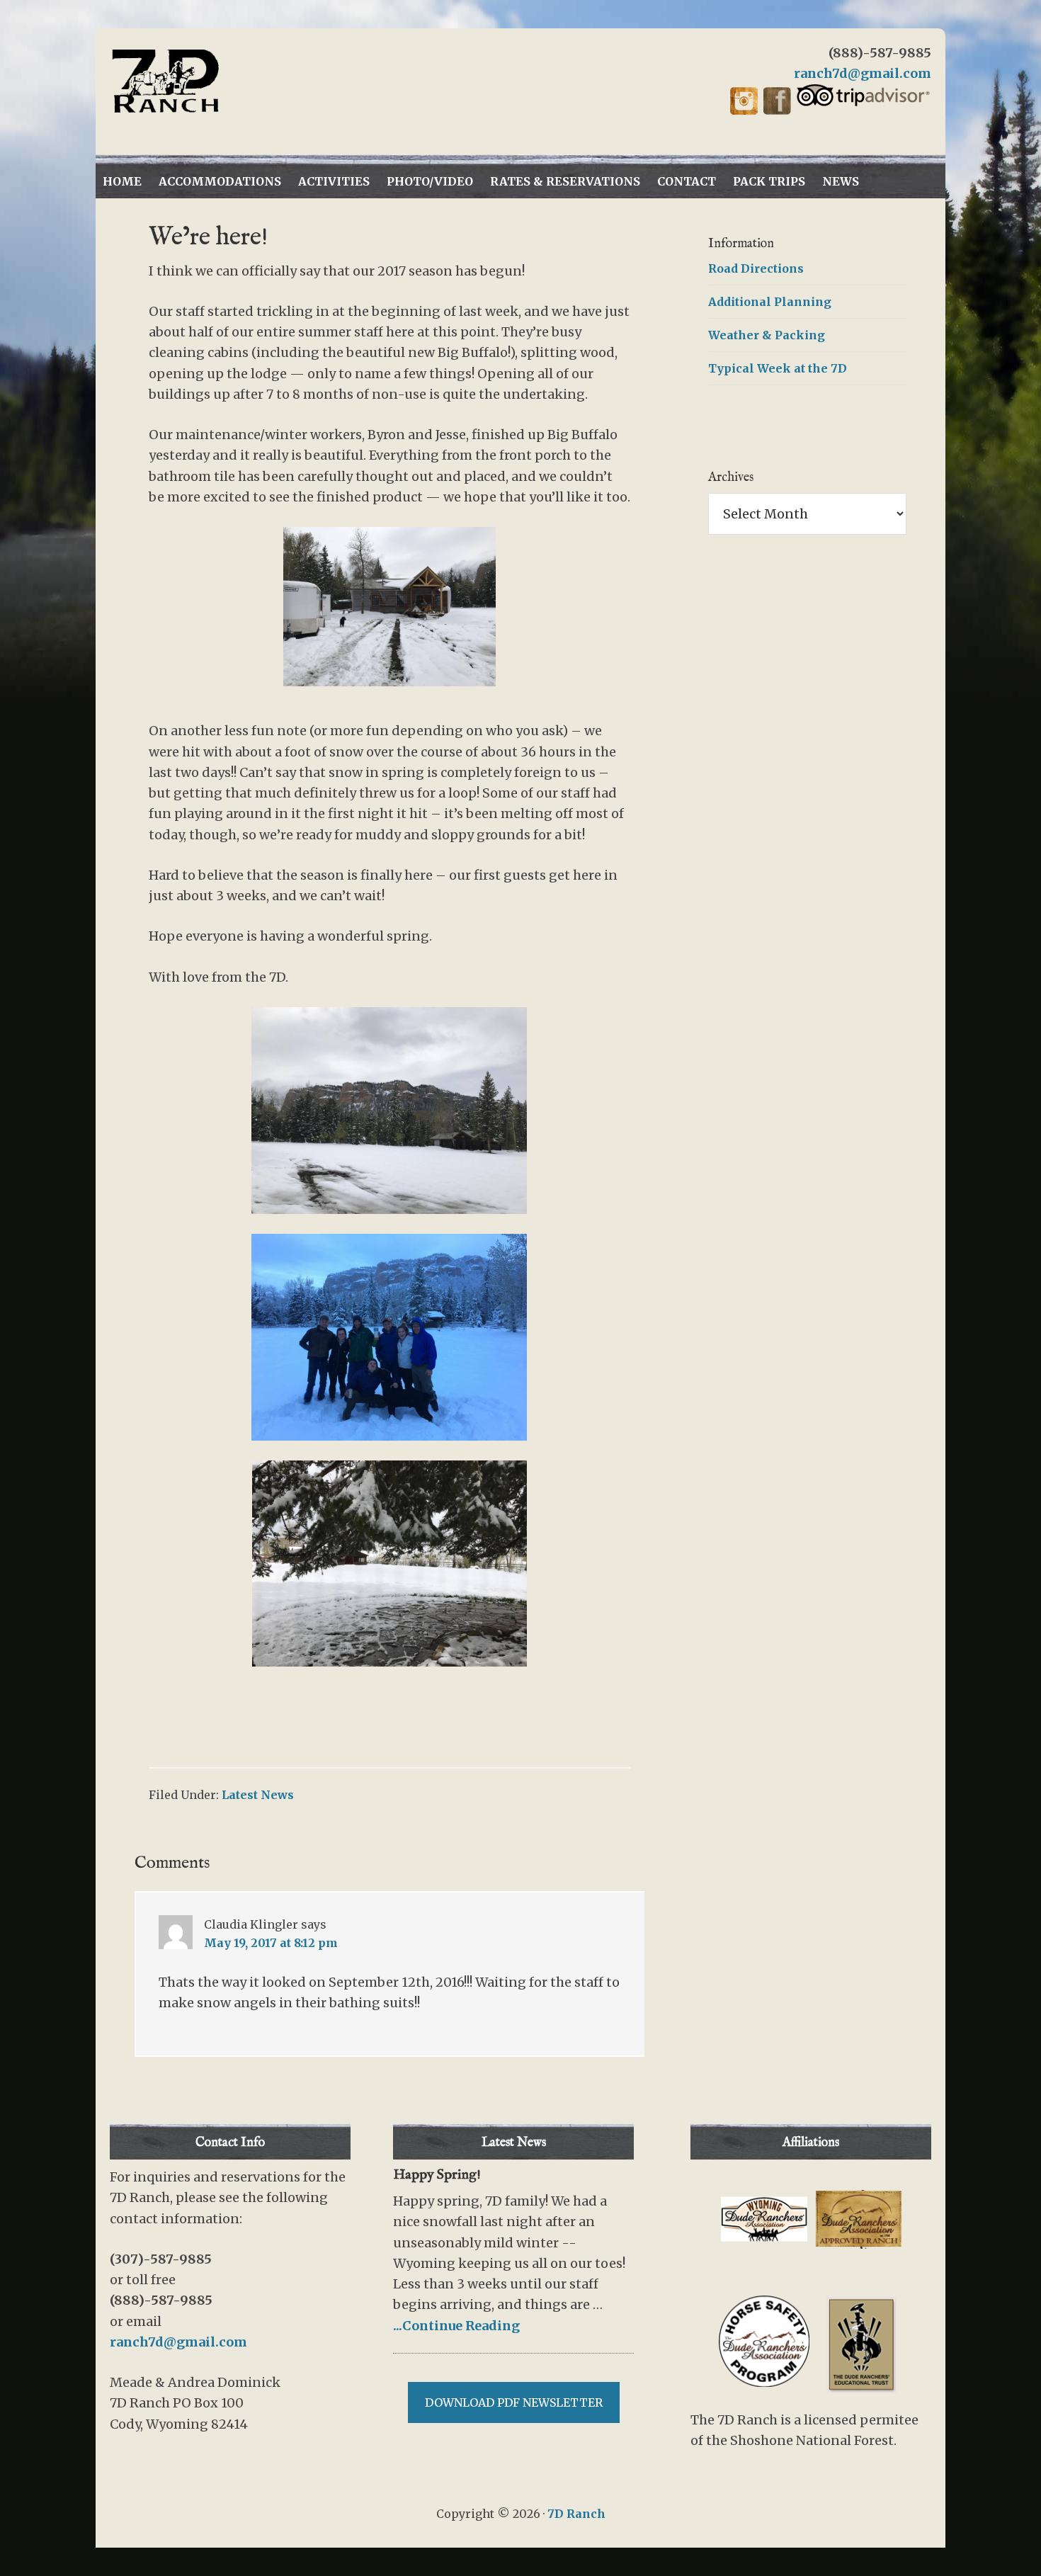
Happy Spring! (437, 2175)
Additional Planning (770, 302)
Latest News (258, 1795)
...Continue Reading (456, 2326)
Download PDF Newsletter (514, 2402)
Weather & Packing (767, 335)
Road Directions (756, 268)
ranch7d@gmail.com (863, 73)
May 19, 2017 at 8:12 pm (271, 1943)
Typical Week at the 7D (778, 368)
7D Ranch (237, 81)
